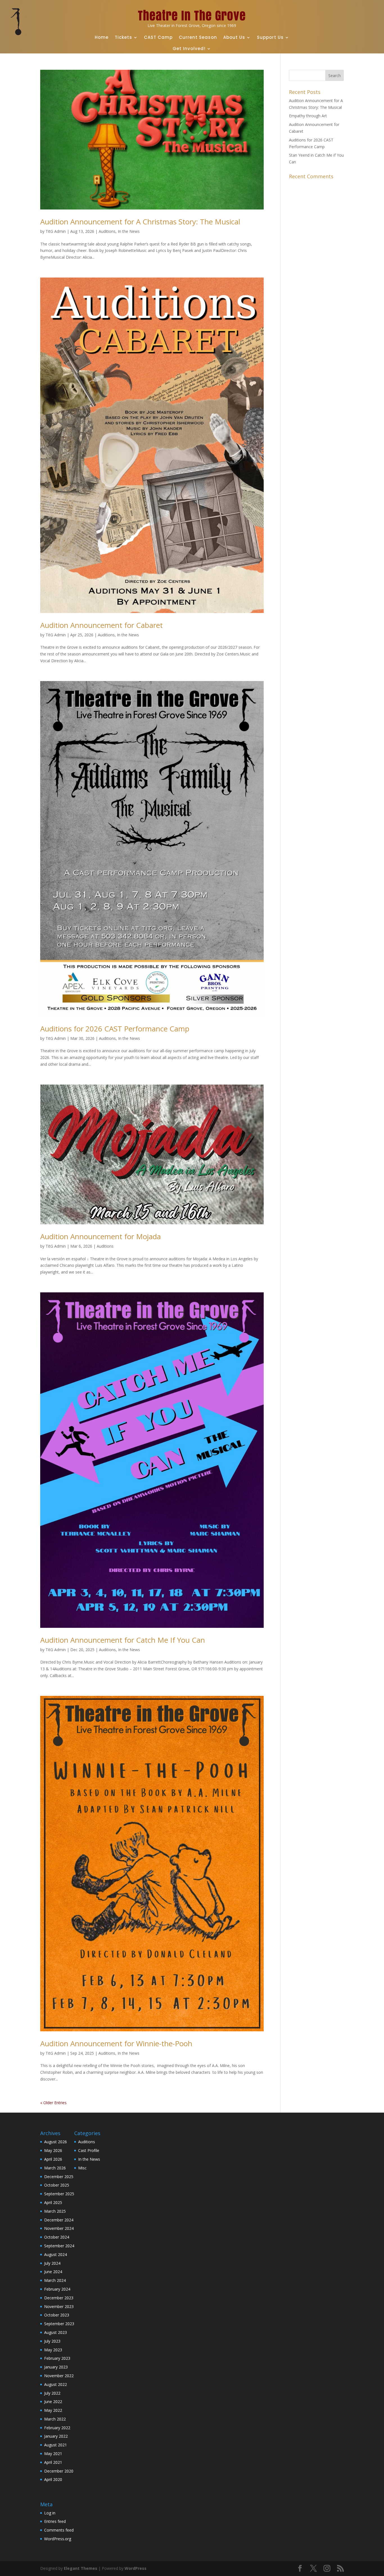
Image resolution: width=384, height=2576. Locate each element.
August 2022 (56, 2384)
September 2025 (59, 2194)
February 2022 (57, 2428)
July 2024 (52, 2263)
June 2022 (53, 2402)
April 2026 (53, 2159)
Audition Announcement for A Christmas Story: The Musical (140, 222)
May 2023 (53, 2350)
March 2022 (55, 2419)
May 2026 (53, 2150)
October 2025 (57, 2185)
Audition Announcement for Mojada (100, 1236)
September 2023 (59, 2324)
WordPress (135, 2568)
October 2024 (57, 2237)
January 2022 (56, 2436)
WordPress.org (58, 2539)
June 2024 (53, 2272)
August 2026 (56, 2142)
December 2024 (59, 2220)
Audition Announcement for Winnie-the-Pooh (116, 2043)
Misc (82, 2168)
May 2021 (53, 2454)
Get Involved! (189, 49)
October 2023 (57, 2315)
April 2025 (53, 2202)
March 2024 (55, 2280)
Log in (50, 2513)
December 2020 (59, 2471)
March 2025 (55, 2211)
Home (102, 37)
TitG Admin (56, 231)
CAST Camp (158, 37)
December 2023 (59, 2298)
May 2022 (53, 2410)
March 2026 (55, 2168)
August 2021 (56, 2445)
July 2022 (52, 2393)
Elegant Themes (81, 2568)
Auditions (107, 231)
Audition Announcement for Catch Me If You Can (123, 1640)
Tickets (123, 37)
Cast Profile (89, 2150)
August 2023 (56, 2332)
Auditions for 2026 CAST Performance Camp (115, 1029)
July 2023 (52, 2341)
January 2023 (56, 2367)
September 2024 (59, 2246)
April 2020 (53, 2479)
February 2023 (57, 2358)
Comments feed (59, 2530)
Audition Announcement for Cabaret (101, 625)
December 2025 (59, 2177)
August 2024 (56, 2254)
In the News (129, 231)
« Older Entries (53, 2103)
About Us (234, 37)
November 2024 (59, 2228)
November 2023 (59, 2306)
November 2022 (59, 2376)
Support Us (270, 37)
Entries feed (55, 2521)
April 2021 (53, 2462)
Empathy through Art (308, 116)
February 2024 (57, 2289)
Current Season (198, 37)
